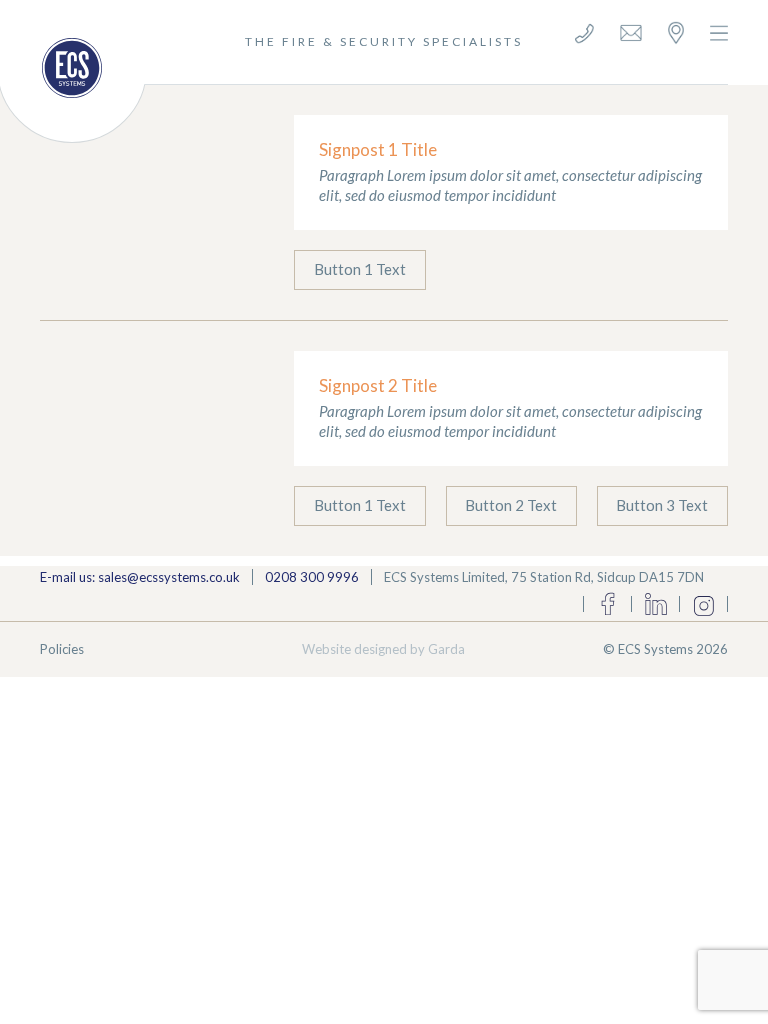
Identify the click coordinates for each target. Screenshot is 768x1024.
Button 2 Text (511, 505)
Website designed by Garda (383, 649)
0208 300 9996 (312, 577)
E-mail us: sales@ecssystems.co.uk (140, 577)
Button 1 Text (360, 269)
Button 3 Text (662, 505)
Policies (62, 649)
